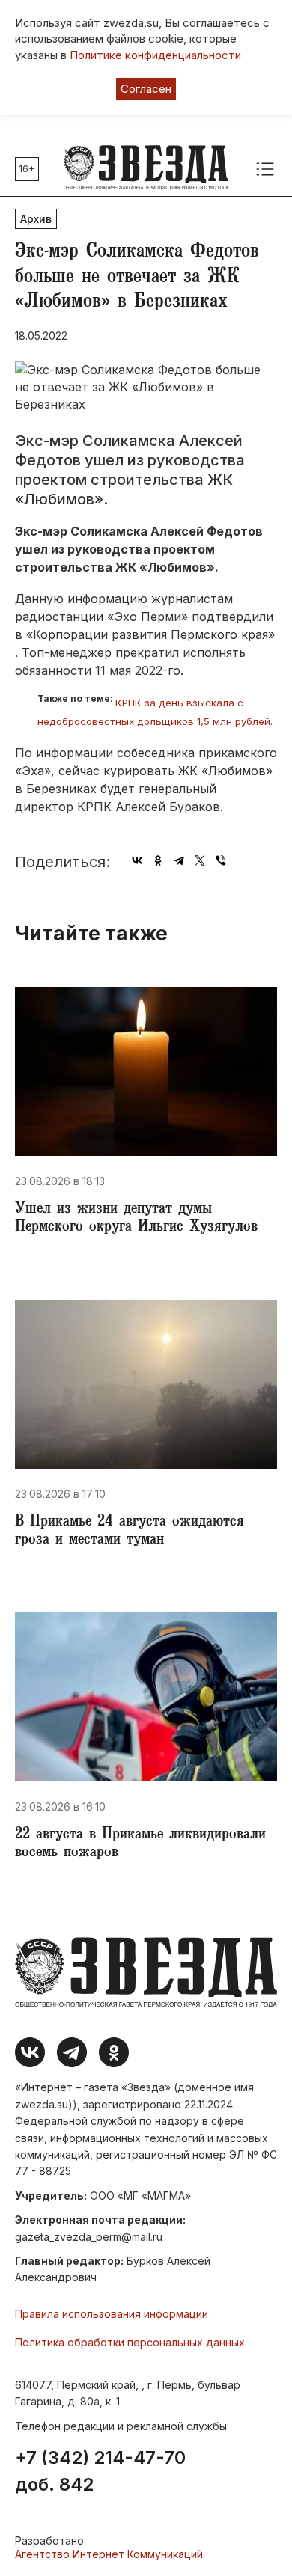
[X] (200, 860)
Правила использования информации (112, 2314)
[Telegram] (179, 860)
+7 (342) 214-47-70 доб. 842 (100, 2471)
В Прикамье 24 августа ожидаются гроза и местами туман (130, 1532)
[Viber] (221, 860)
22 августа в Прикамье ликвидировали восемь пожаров (140, 1844)
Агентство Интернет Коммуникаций (109, 2554)
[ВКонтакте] (137, 860)
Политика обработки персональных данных (130, 2342)
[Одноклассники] (158, 860)
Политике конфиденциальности (155, 55)
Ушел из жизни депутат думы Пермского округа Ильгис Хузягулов (136, 1219)
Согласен (146, 89)
